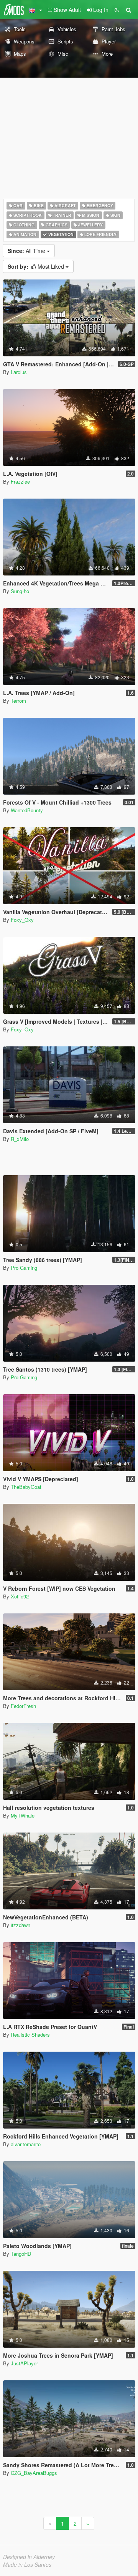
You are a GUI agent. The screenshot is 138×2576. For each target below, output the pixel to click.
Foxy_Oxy (22, 920)
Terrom (18, 701)
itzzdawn (21, 1925)
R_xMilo (20, 1139)
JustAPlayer (24, 2363)
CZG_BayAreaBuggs (34, 2473)
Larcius (19, 372)
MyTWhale (23, 1815)
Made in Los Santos (27, 2564)
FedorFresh (23, 1706)
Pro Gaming (24, 1268)
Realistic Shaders (30, 2035)
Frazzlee (20, 481)
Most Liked (37, 266)
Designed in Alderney (29, 2557)
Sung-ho (20, 591)
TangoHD (21, 2254)
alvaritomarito (26, 2144)
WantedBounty (27, 810)
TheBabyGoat (26, 1487)
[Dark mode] (117, 10)
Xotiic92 (20, 1596)
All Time (27, 251)
